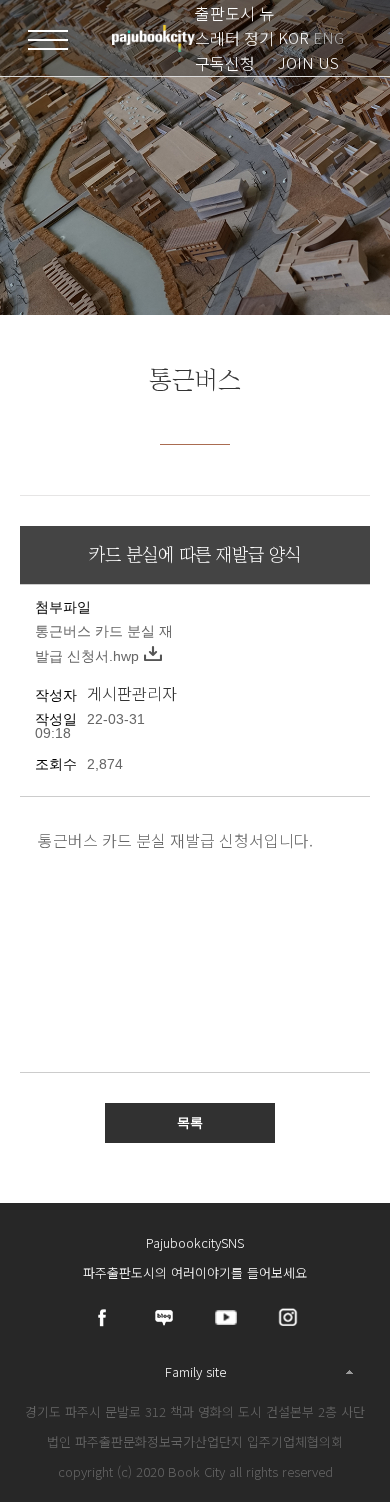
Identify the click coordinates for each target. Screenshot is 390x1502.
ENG (328, 37)
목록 (190, 1122)
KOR (293, 37)
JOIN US (308, 62)
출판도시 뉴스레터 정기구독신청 (234, 38)
